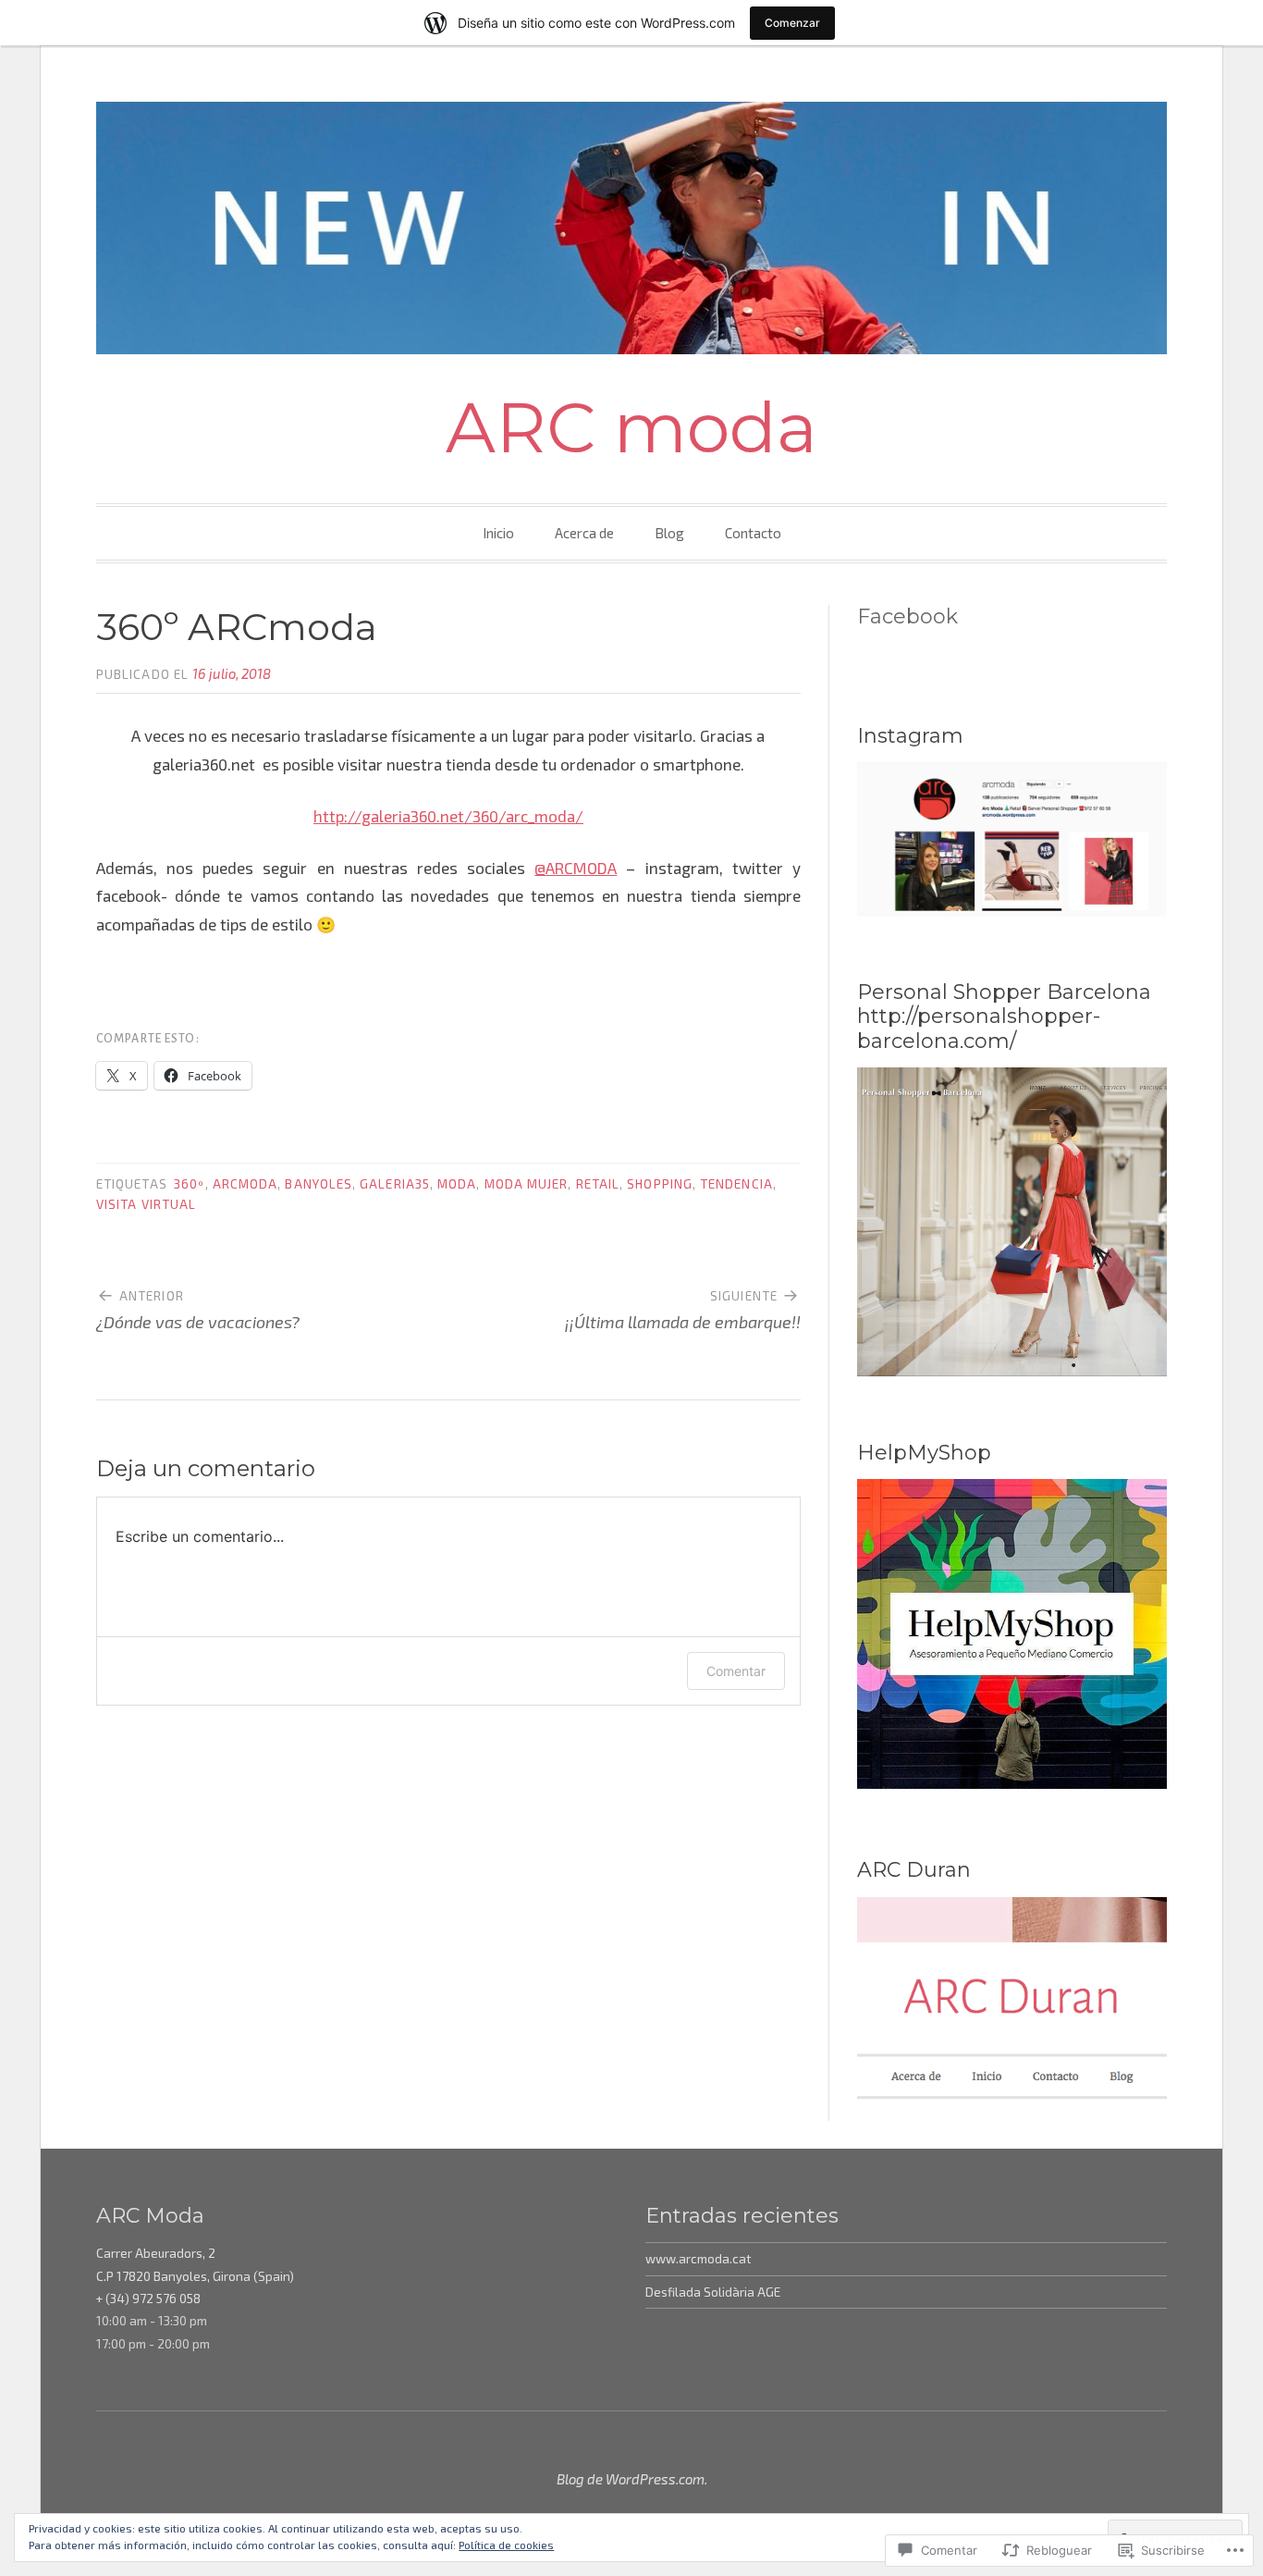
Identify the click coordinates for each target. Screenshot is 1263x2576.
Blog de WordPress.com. (632, 2479)
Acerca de (584, 533)
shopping (660, 1184)
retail (598, 1184)
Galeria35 (395, 1184)
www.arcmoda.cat (698, 2259)
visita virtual (146, 1204)
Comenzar (792, 23)
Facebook (907, 616)
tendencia (736, 1184)
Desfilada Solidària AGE (713, 2292)
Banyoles (319, 1184)
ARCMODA (576, 868)
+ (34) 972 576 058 (148, 2299)
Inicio (498, 533)
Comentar (736, 1671)
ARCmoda (245, 1184)
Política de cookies (506, 2545)
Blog (669, 533)
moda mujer (527, 1184)
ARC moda (631, 427)
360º (189, 1184)
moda (457, 1184)
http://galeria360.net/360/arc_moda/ (448, 816)
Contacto (753, 533)
